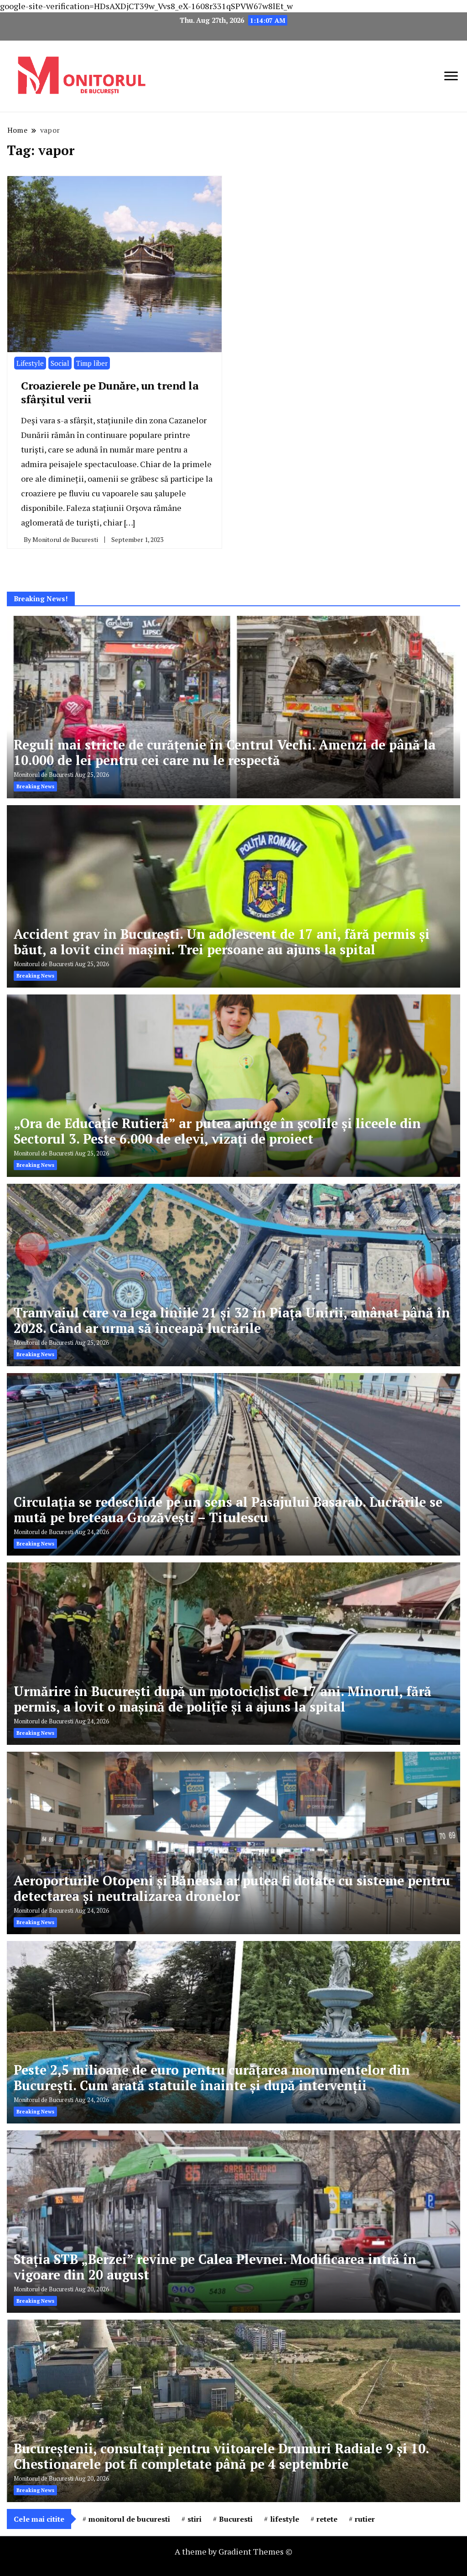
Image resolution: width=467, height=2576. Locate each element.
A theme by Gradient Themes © (233, 2551)
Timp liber (92, 363)
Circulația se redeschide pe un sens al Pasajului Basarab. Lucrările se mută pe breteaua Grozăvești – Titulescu (228, 1510)
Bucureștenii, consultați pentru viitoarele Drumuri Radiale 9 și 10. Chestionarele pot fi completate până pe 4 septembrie (221, 2456)
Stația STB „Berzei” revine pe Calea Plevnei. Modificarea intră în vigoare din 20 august (215, 2267)
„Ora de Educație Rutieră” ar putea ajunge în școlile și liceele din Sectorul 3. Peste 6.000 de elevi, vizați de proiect (217, 1131)
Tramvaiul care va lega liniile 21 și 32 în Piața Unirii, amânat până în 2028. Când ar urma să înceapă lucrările (232, 1320)
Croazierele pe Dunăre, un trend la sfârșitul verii (110, 392)
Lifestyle (30, 363)
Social (60, 363)
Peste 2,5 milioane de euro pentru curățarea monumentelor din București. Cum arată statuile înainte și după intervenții (212, 2078)
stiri (195, 2519)
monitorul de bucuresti (129, 2519)
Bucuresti (236, 2519)
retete (327, 2519)
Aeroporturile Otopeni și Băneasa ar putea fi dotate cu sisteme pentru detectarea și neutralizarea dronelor (232, 1888)
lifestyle (285, 2519)
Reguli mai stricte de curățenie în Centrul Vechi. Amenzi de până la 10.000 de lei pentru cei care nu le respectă (225, 752)
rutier (365, 2519)
